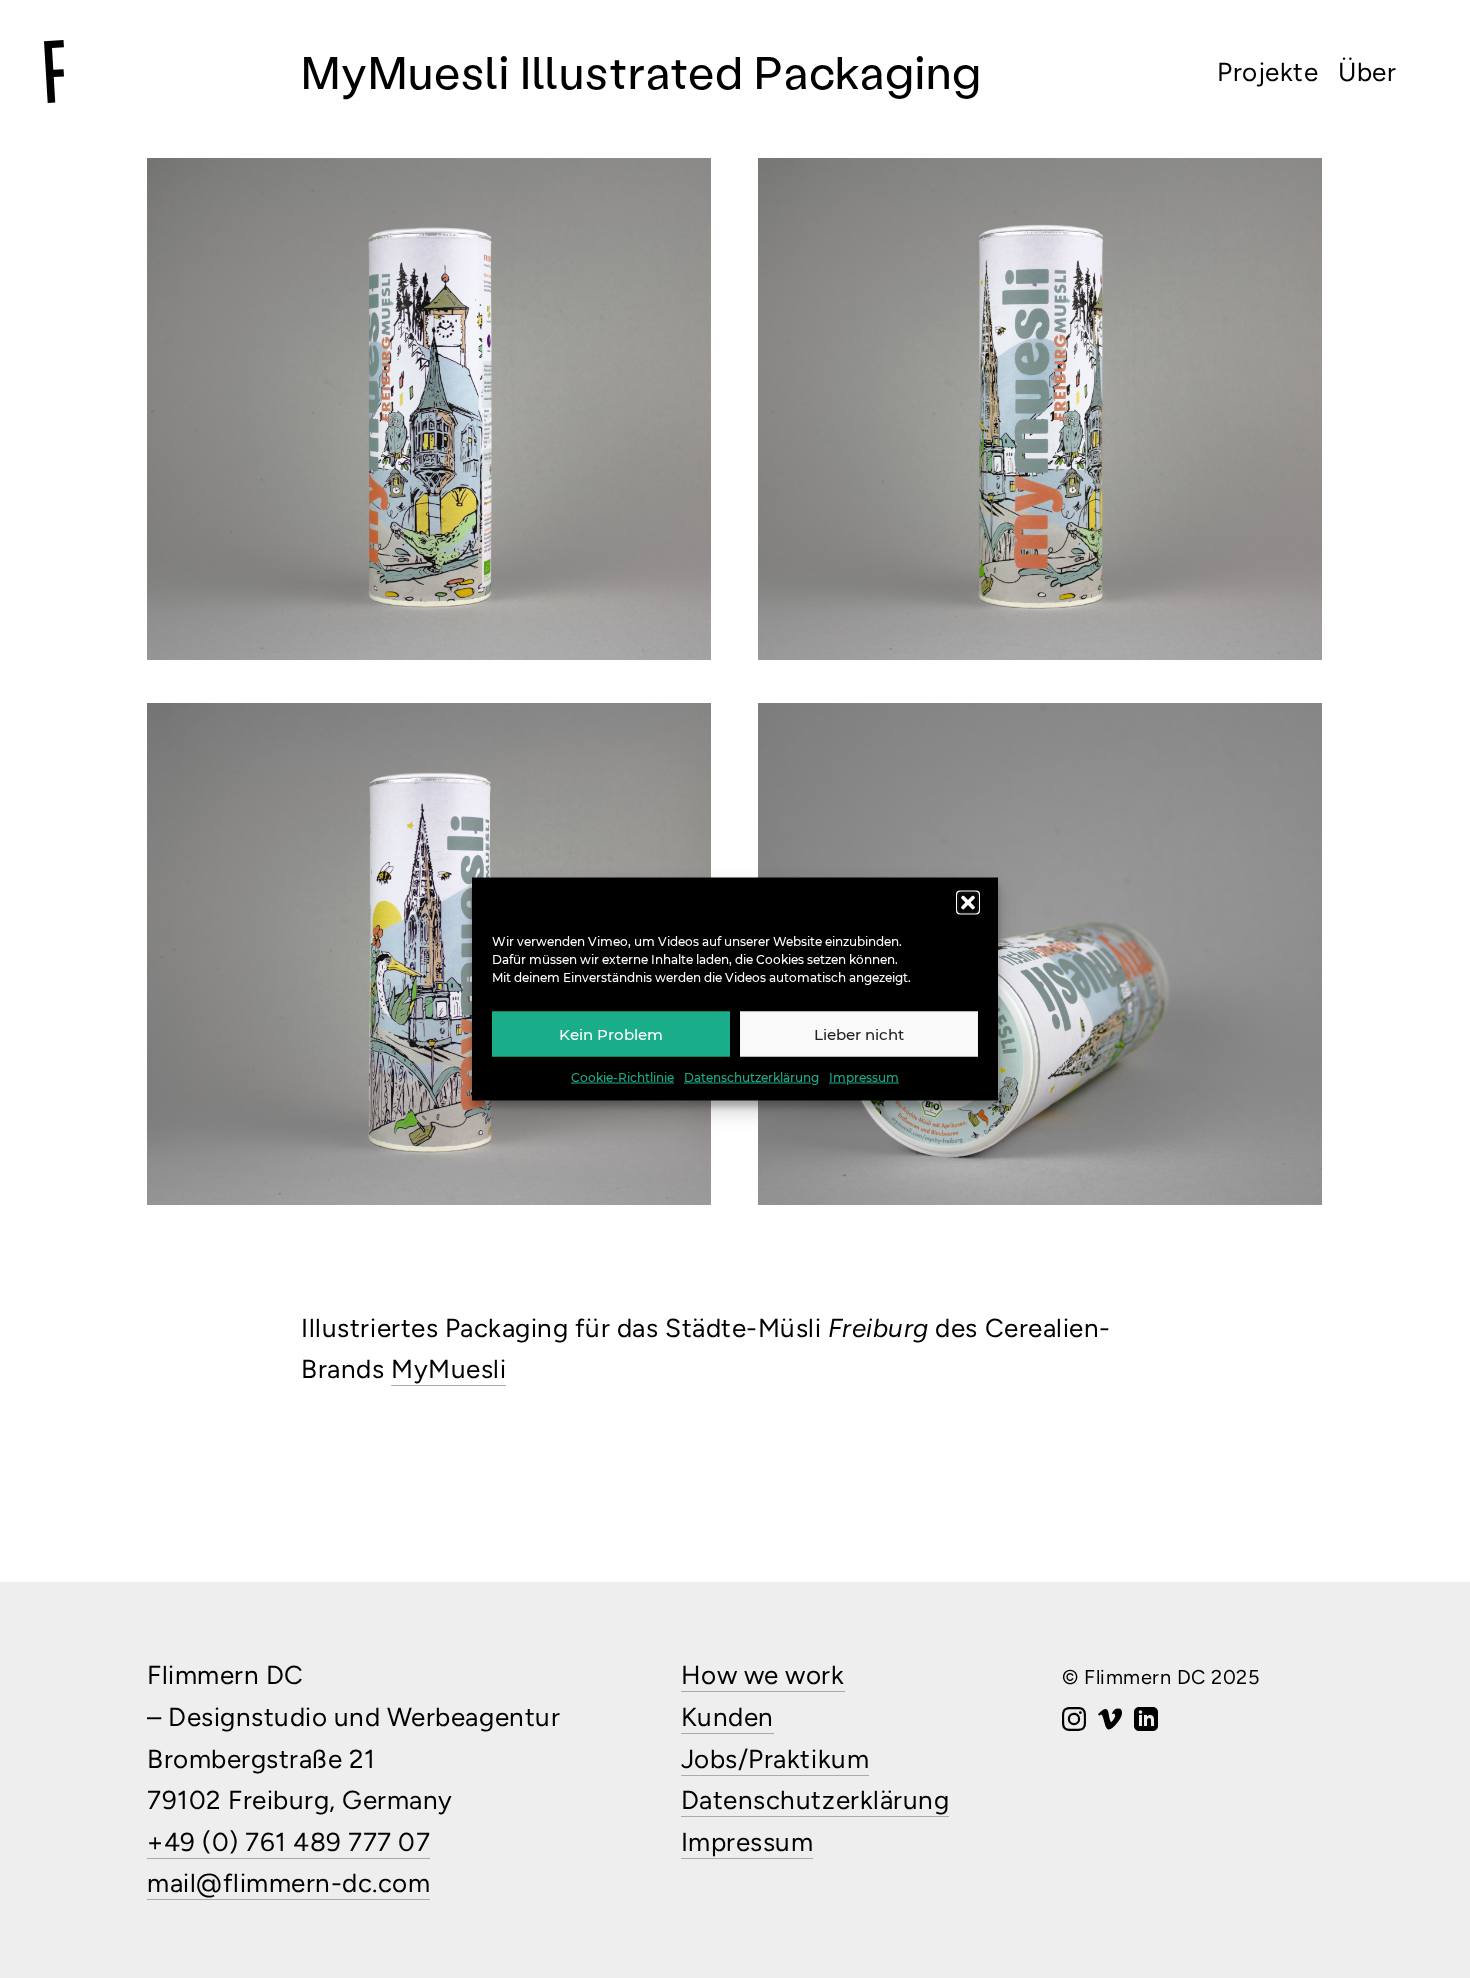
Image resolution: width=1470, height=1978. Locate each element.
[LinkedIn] (1146, 1721)
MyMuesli (448, 1369)
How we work (763, 1675)
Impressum (864, 1077)
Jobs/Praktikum (775, 1759)
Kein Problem (611, 1033)
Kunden (727, 1717)
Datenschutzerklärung (751, 1077)
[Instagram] (1074, 1721)
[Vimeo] (1110, 1721)
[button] (968, 903)
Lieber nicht (859, 1033)
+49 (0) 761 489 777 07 (288, 1842)
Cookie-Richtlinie (622, 1077)
